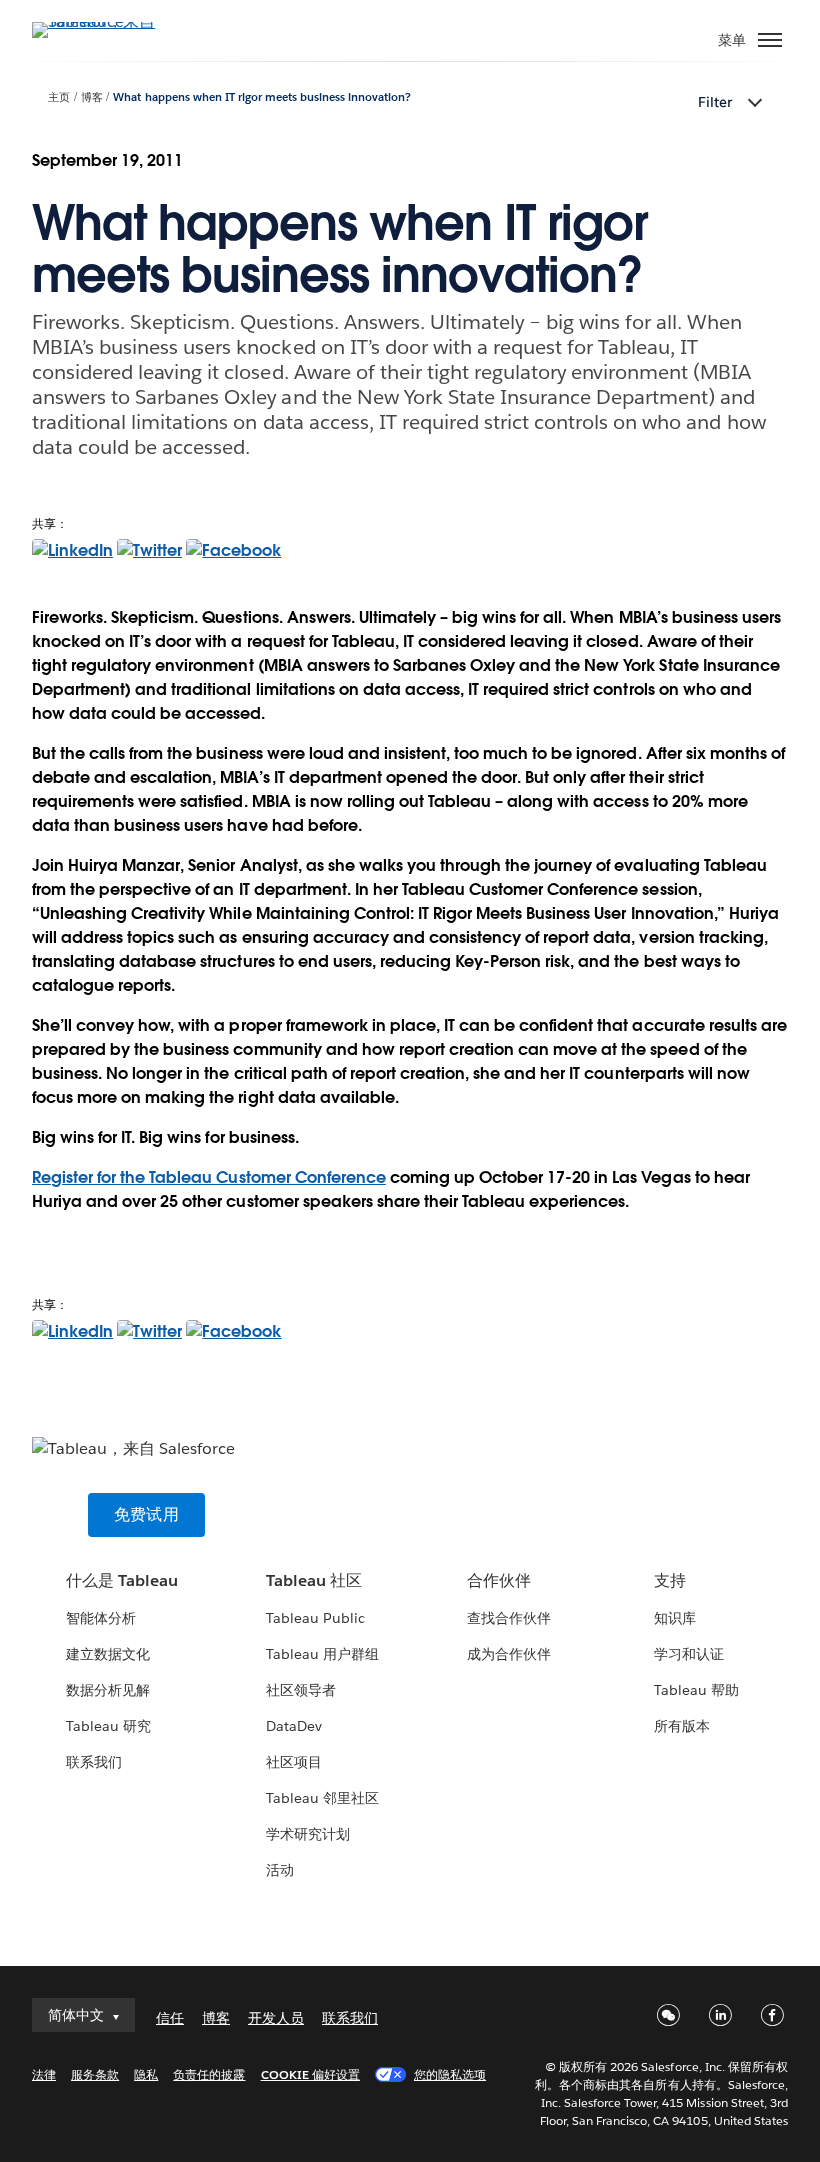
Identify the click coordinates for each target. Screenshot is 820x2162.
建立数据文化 (108, 1654)
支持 (670, 1580)
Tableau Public (315, 1618)
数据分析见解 (108, 1690)
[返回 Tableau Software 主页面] (102, 21)
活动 (280, 1870)
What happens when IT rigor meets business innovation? (262, 97)
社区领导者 (301, 1690)
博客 (92, 97)
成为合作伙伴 (509, 1654)
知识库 (675, 1618)
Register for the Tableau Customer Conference (209, 1177)
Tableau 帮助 (696, 1690)
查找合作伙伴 (509, 1618)
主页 (59, 97)
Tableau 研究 (108, 1726)
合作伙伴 (499, 1580)
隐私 (146, 2074)
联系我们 (94, 1762)
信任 (170, 2018)
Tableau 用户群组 (322, 1654)
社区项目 (294, 1762)
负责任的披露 (209, 2074)
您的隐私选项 (450, 2074)
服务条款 (95, 2074)
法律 (44, 2074)
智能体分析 (101, 1618)
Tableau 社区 (314, 1580)
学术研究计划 (308, 1834)
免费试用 (146, 1514)
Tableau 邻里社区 (322, 1798)
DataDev (294, 1726)
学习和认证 (689, 1654)
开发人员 (276, 2018)
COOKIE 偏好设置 (310, 2074)
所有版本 (682, 1726)
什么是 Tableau (122, 1580)
